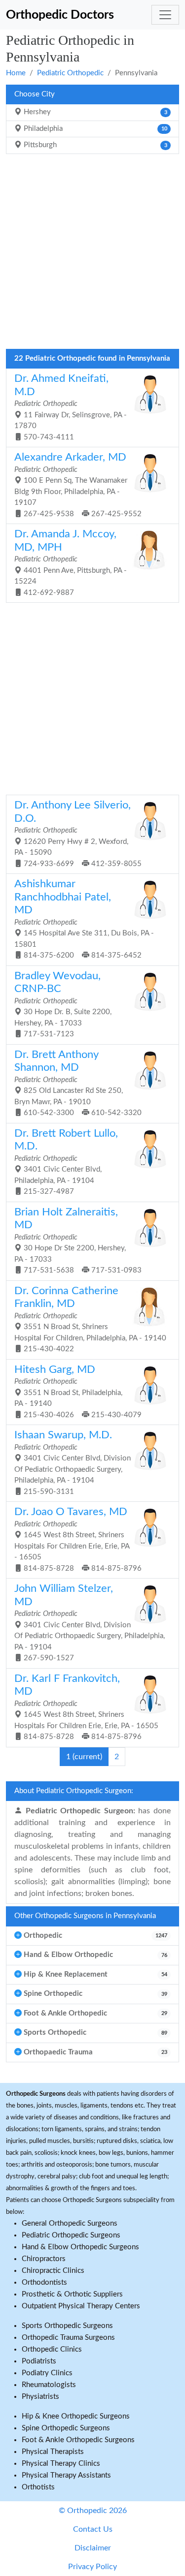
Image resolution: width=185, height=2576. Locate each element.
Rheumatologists (49, 2385)
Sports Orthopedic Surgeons (67, 2326)
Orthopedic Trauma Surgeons (68, 2338)
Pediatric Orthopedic (70, 73)
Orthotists (38, 2487)
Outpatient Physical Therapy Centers (81, 2306)
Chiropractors (44, 2259)
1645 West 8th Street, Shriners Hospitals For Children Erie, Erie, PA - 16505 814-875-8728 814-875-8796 (78, 1539)
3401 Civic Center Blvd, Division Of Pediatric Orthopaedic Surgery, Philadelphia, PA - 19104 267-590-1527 (90, 1623)
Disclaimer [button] (93, 2548)
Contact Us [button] (93, 2529)
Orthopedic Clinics (52, 2349)
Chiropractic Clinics (53, 2271)
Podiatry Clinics (47, 2373)
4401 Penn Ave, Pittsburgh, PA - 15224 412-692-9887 (71, 563)
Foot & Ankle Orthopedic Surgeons (78, 2440)
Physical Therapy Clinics (61, 2464)
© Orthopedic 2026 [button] (93, 2511)
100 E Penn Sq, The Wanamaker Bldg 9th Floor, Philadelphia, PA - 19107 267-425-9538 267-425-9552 (78, 485)
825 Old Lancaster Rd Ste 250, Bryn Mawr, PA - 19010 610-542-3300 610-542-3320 (78, 1083)
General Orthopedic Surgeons (70, 2223)
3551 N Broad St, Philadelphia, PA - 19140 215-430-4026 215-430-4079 (78, 1392)
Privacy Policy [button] (92, 2567)
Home (16, 73)
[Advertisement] (92, 254)
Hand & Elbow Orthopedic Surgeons (80, 2247)
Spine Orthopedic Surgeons (66, 2428)
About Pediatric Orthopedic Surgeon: (74, 1791)
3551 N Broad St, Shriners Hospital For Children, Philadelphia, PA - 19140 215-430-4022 (90, 1319)
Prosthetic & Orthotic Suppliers (72, 2294)
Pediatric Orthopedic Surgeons (71, 2235)
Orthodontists (44, 2282)
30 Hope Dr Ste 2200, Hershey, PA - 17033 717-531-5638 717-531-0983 (78, 1241)
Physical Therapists (53, 2452)
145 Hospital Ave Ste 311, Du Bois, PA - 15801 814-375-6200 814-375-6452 (84, 919)
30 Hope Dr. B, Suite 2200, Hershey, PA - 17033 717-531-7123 (63, 1005)
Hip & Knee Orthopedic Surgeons (76, 2416)
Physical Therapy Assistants (66, 2475)
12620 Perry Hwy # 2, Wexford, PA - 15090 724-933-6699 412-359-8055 (78, 834)
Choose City (35, 94)
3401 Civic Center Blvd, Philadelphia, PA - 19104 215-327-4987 (66, 1162)
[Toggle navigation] (165, 15)
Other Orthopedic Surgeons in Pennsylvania (85, 1916)
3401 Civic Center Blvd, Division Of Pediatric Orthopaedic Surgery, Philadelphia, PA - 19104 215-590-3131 (73, 1463)
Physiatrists (40, 2397)
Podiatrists (39, 2361)
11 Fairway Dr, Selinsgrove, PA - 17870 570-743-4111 (71, 407)
